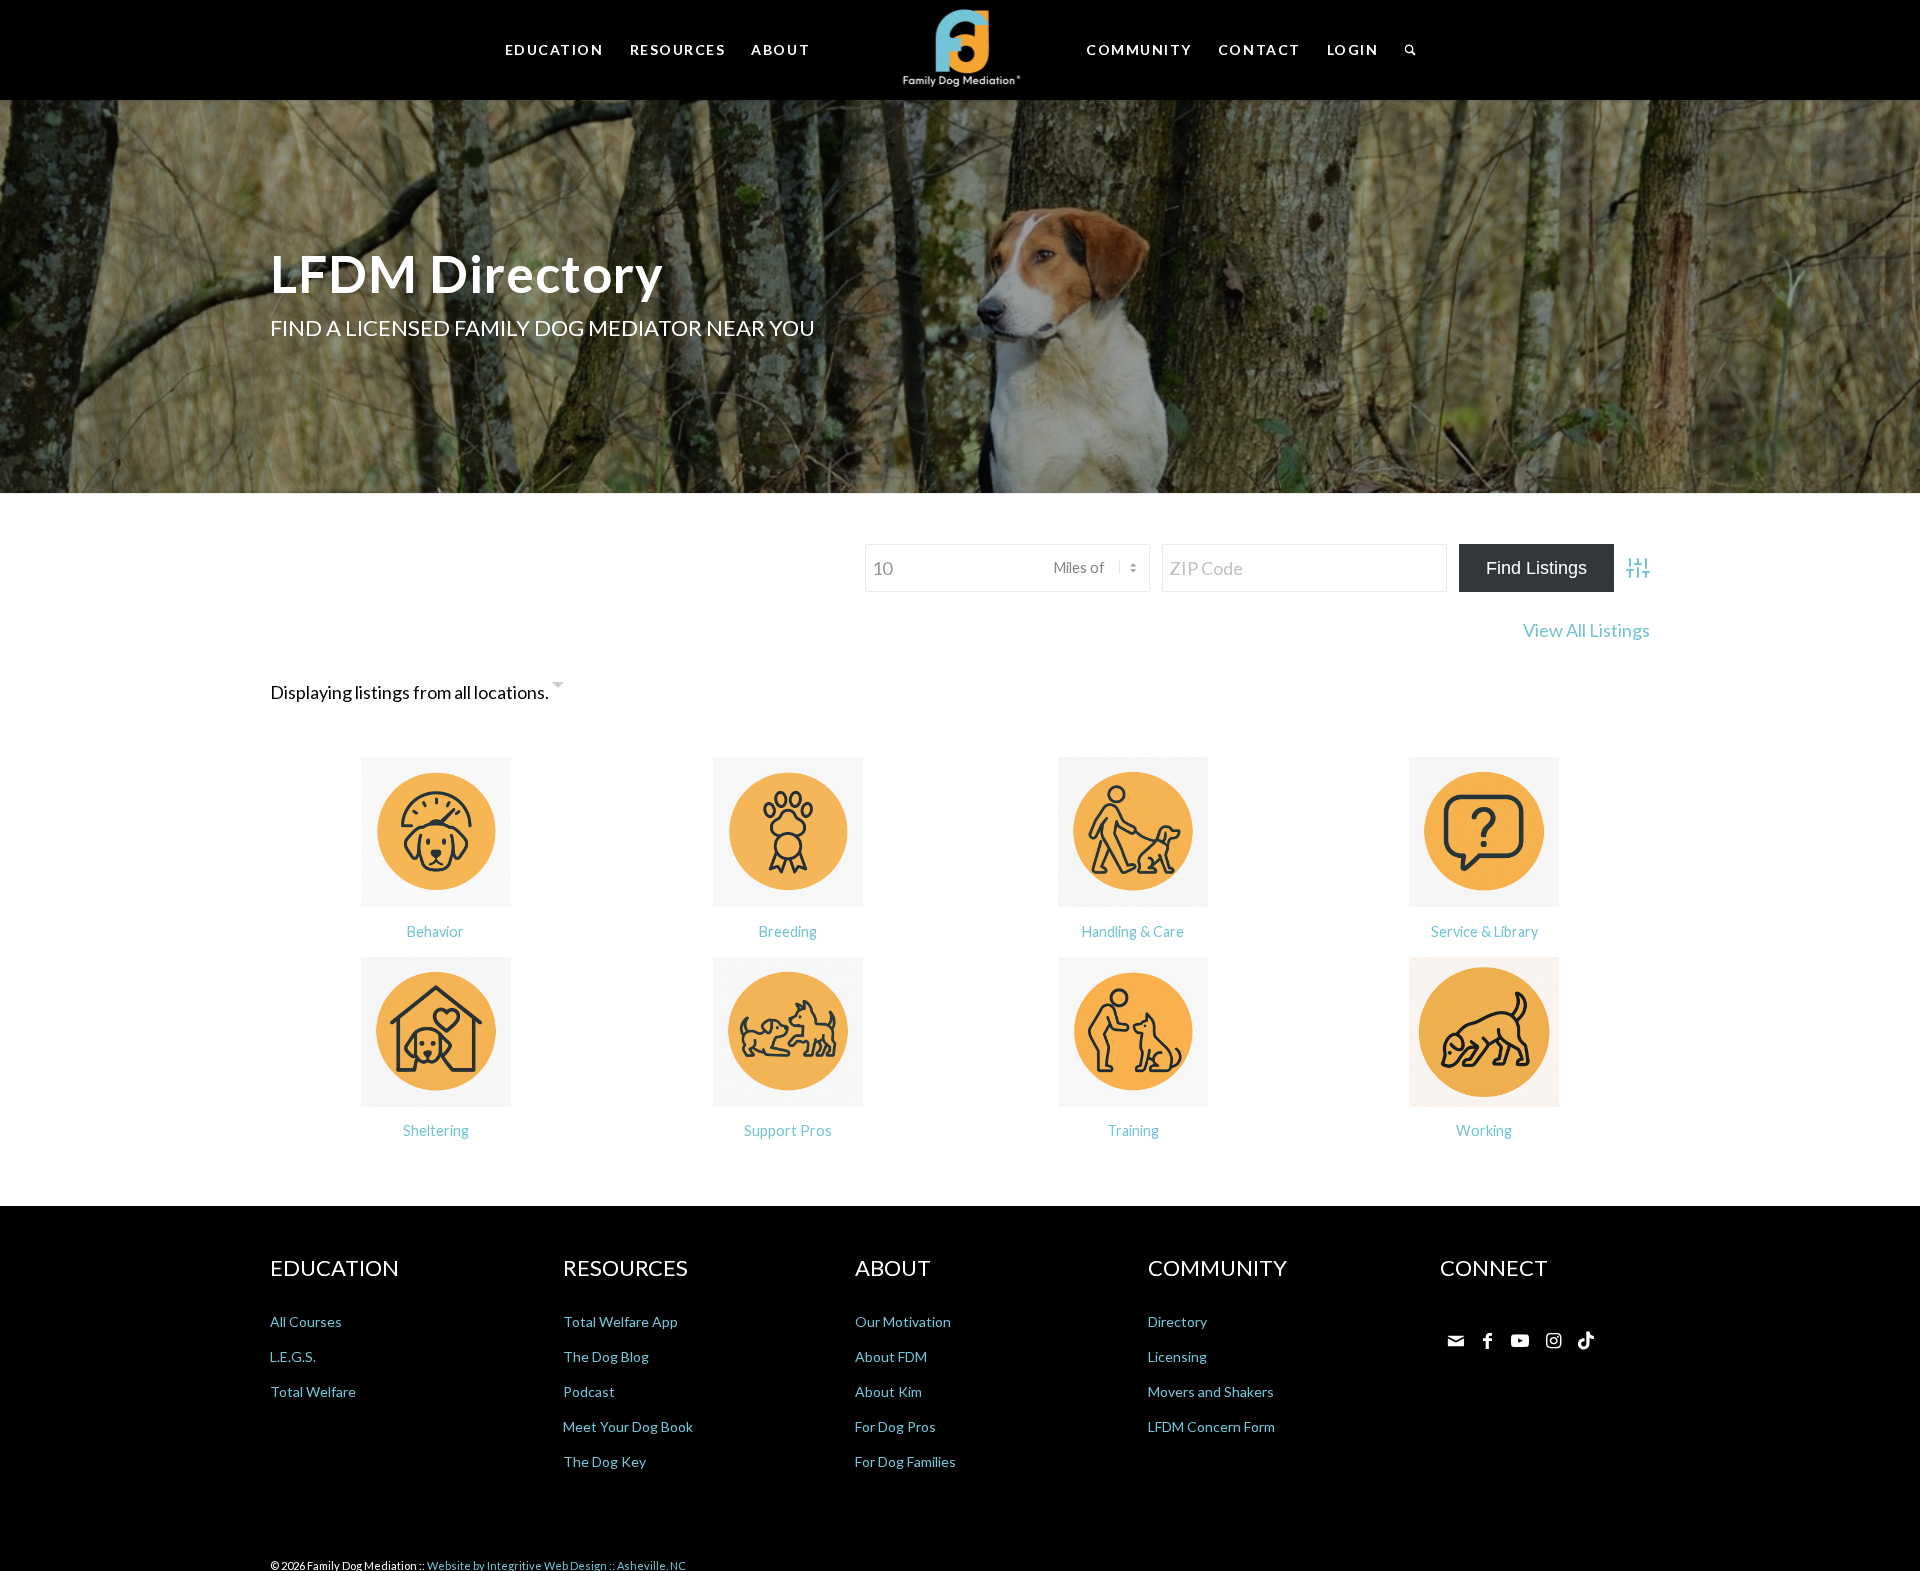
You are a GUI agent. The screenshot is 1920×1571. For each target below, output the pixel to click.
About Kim (888, 1391)
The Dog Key (604, 1461)
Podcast (589, 1391)
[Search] (1409, 50)
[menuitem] (554, 50)
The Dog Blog (606, 1356)
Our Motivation (903, 1321)
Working (1484, 1130)
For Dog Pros (895, 1426)
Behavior (435, 931)
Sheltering (436, 1130)
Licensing (1177, 1356)
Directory (1177, 1321)
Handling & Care (1133, 931)
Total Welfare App (620, 1321)
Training (1133, 1130)
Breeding (788, 931)
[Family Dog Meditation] (960, 50)
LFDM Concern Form (1211, 1426)
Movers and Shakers (1211, 1391)
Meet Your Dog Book (628, 1426)
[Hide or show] (558, 688)
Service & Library (1484, 931)
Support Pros (788, 1130)
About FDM (891, 1356)
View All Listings (1586, 630)
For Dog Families (905, 1461)
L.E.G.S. (293, 1356)
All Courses (306, 1321)
